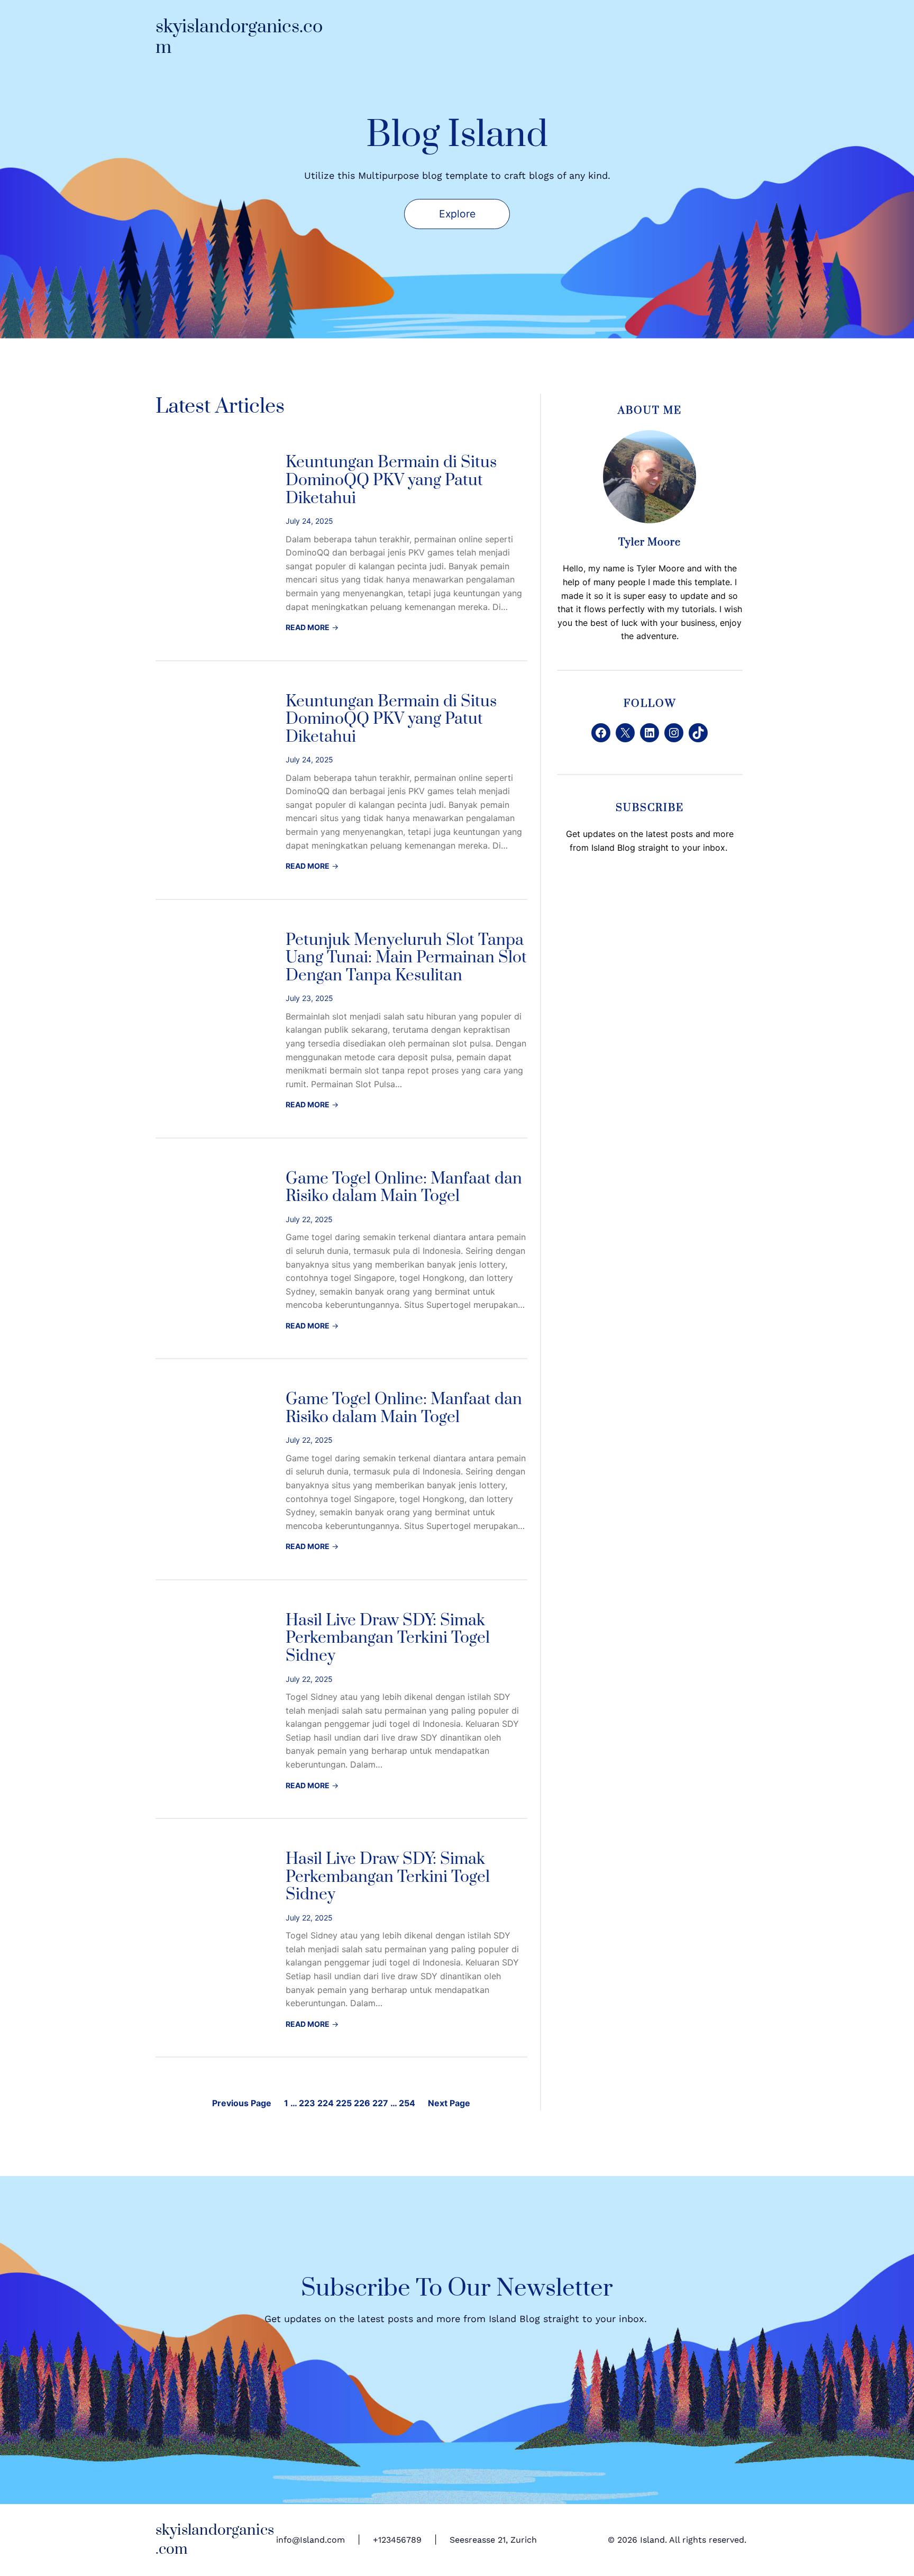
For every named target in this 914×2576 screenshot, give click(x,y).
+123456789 (397, 2540)
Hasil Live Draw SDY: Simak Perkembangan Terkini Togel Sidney (388, 1639)
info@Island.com (310, 2540)
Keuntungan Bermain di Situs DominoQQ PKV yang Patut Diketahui (391, 481)
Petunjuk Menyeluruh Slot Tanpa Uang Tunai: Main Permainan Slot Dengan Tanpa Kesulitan (406, 958)
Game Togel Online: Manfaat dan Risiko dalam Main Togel (404, 1188)
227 (380, 2103)
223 (307, 2103)
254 (407, 2103)
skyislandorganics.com (239, 37)
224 (326, 2103)
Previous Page (242, 2103)
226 (362, 2103)
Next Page (449, 2103)
